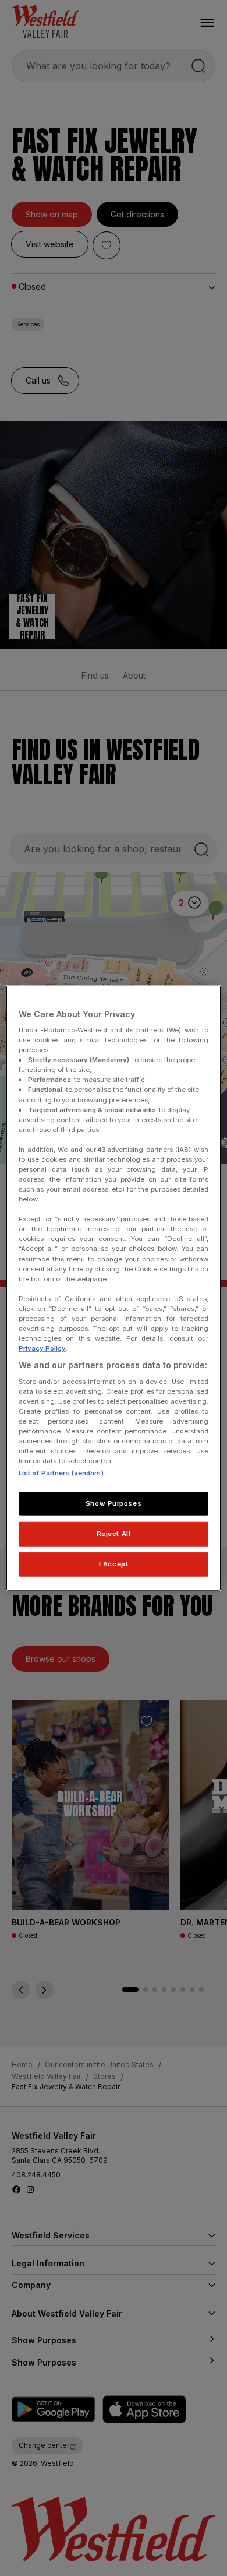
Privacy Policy (42, 1348)
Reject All (114, 1534)
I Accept (114, 1564)
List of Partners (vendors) (61, 1473)
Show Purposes (114, 1503)
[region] (114, 1288)
